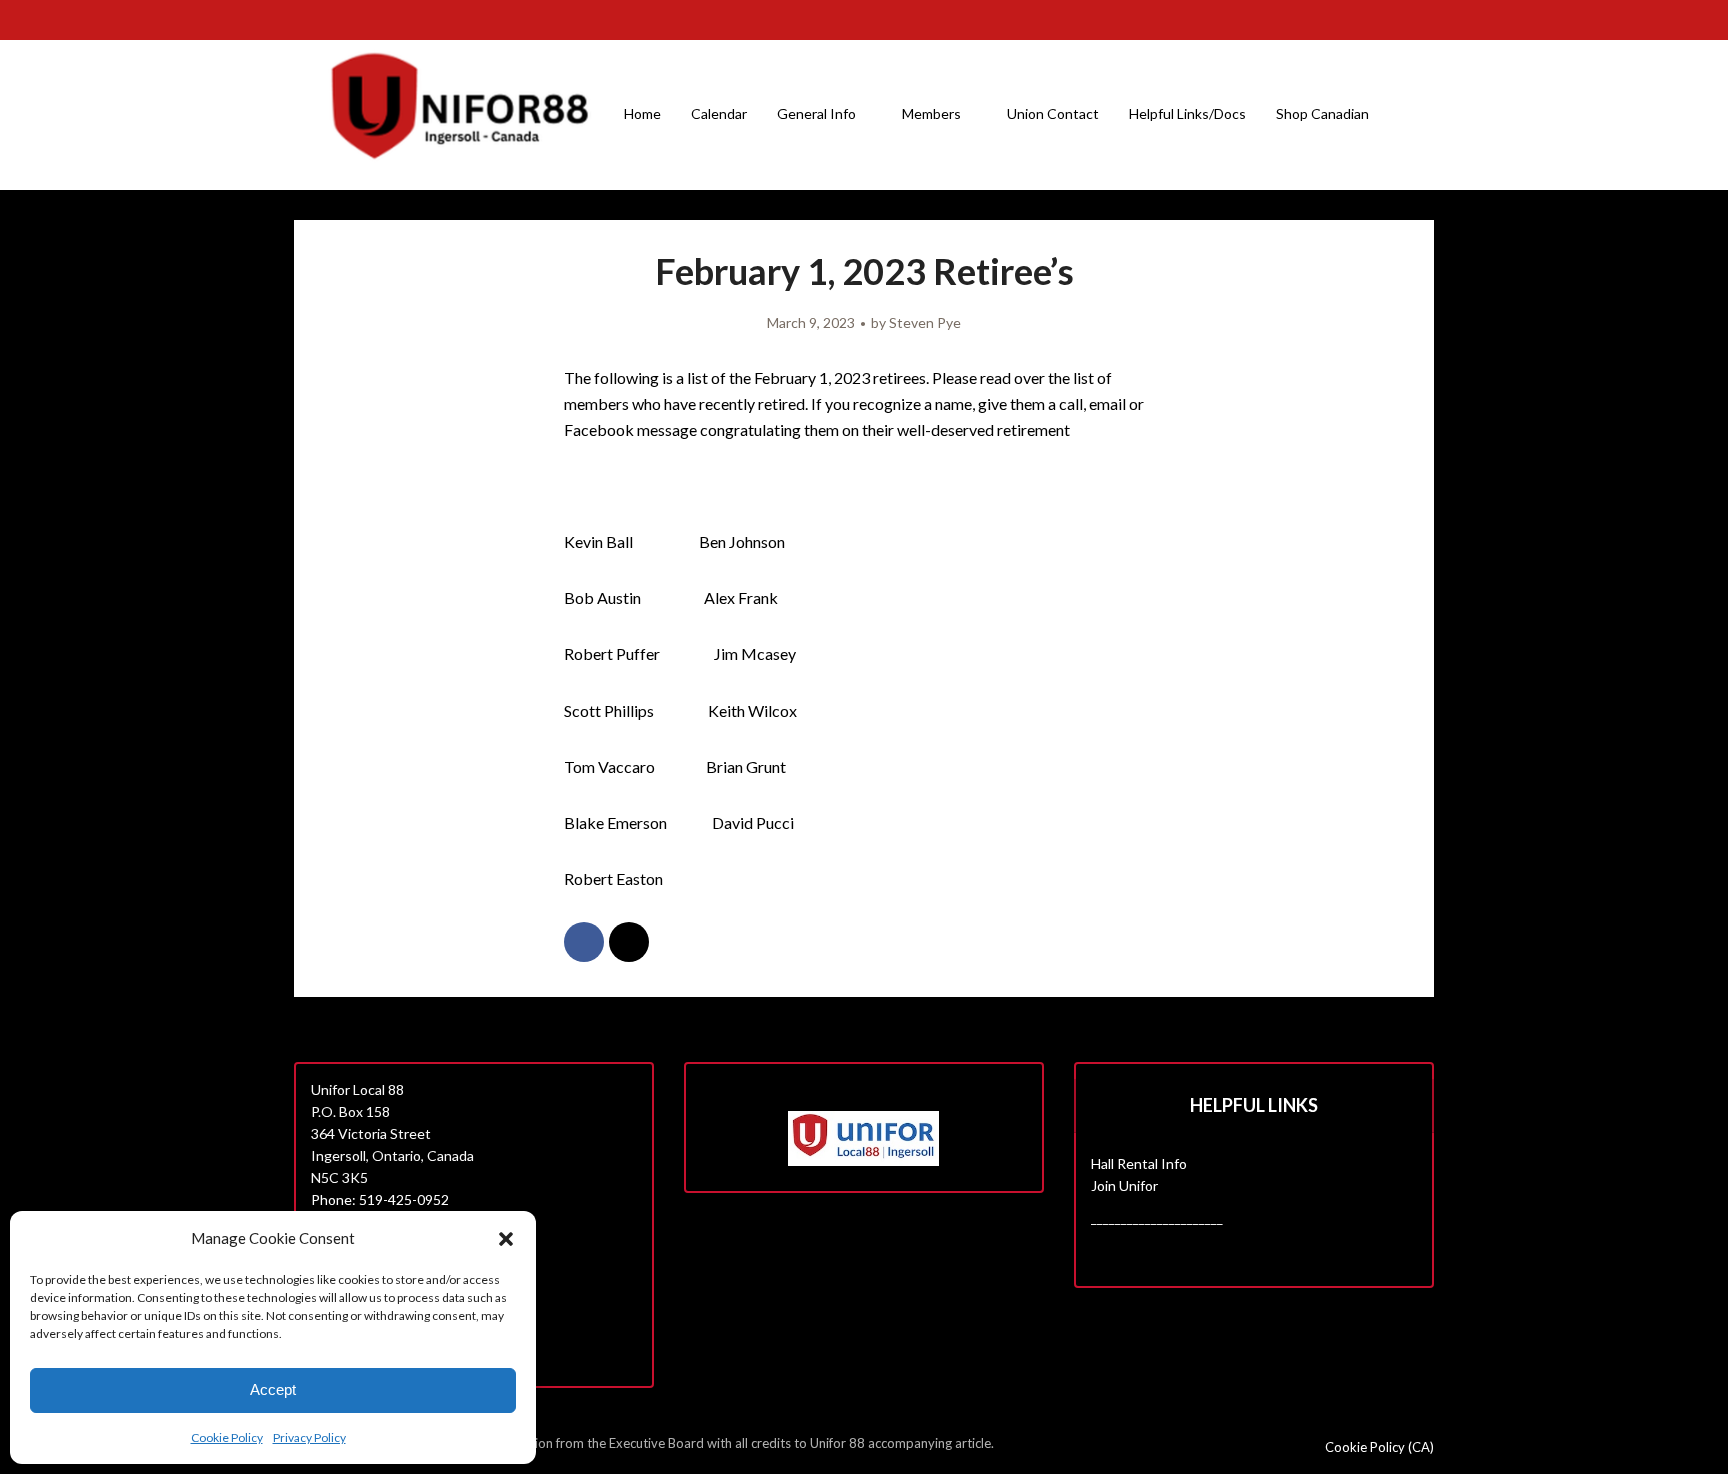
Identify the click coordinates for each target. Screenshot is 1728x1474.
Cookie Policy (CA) (1379, 1447)
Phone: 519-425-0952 (380, 1199)
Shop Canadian (1322, 113)
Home (642, 113)
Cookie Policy (227, 1437)
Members (931, 113)
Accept (273, 1389)
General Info (816, 113)
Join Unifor (1124, 1185)
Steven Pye (925, 322)
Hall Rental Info (1139, 1163)
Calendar (719, 113)
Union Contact (1053, 113)
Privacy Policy (309, 1437)
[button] (506, 1239)
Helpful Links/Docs (1187, 113)
